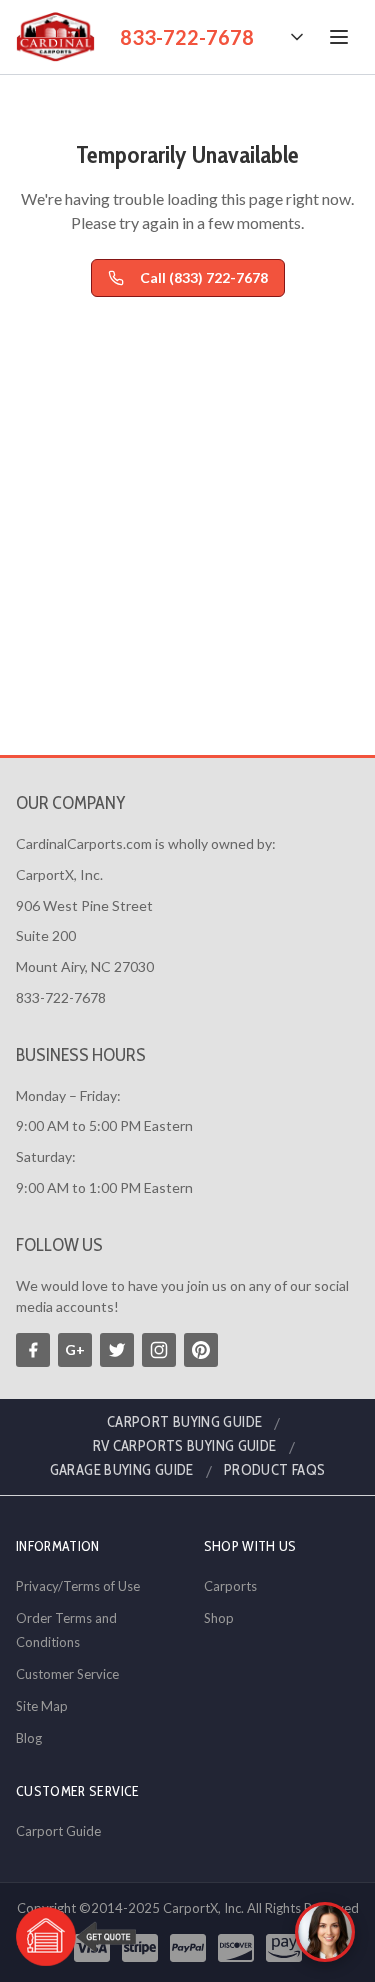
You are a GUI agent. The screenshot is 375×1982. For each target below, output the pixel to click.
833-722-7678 (187, 37)
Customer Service (67, 1674)
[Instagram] (159, 1350)
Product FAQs (275, 1470)
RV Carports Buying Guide (185, 1446)
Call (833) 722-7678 (204, 277)
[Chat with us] (325, 1932)
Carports (230, 1586)
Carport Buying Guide (185, 1422)
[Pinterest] (201, 1350)
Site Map (42, 1706)
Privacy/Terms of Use (78, 1586)
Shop (219, 1618)
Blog (29, 1738)
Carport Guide (58, 1831)
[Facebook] (33, 1350)
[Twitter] (117, 1350)
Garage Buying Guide (122, 1470)
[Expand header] (297, 37)
